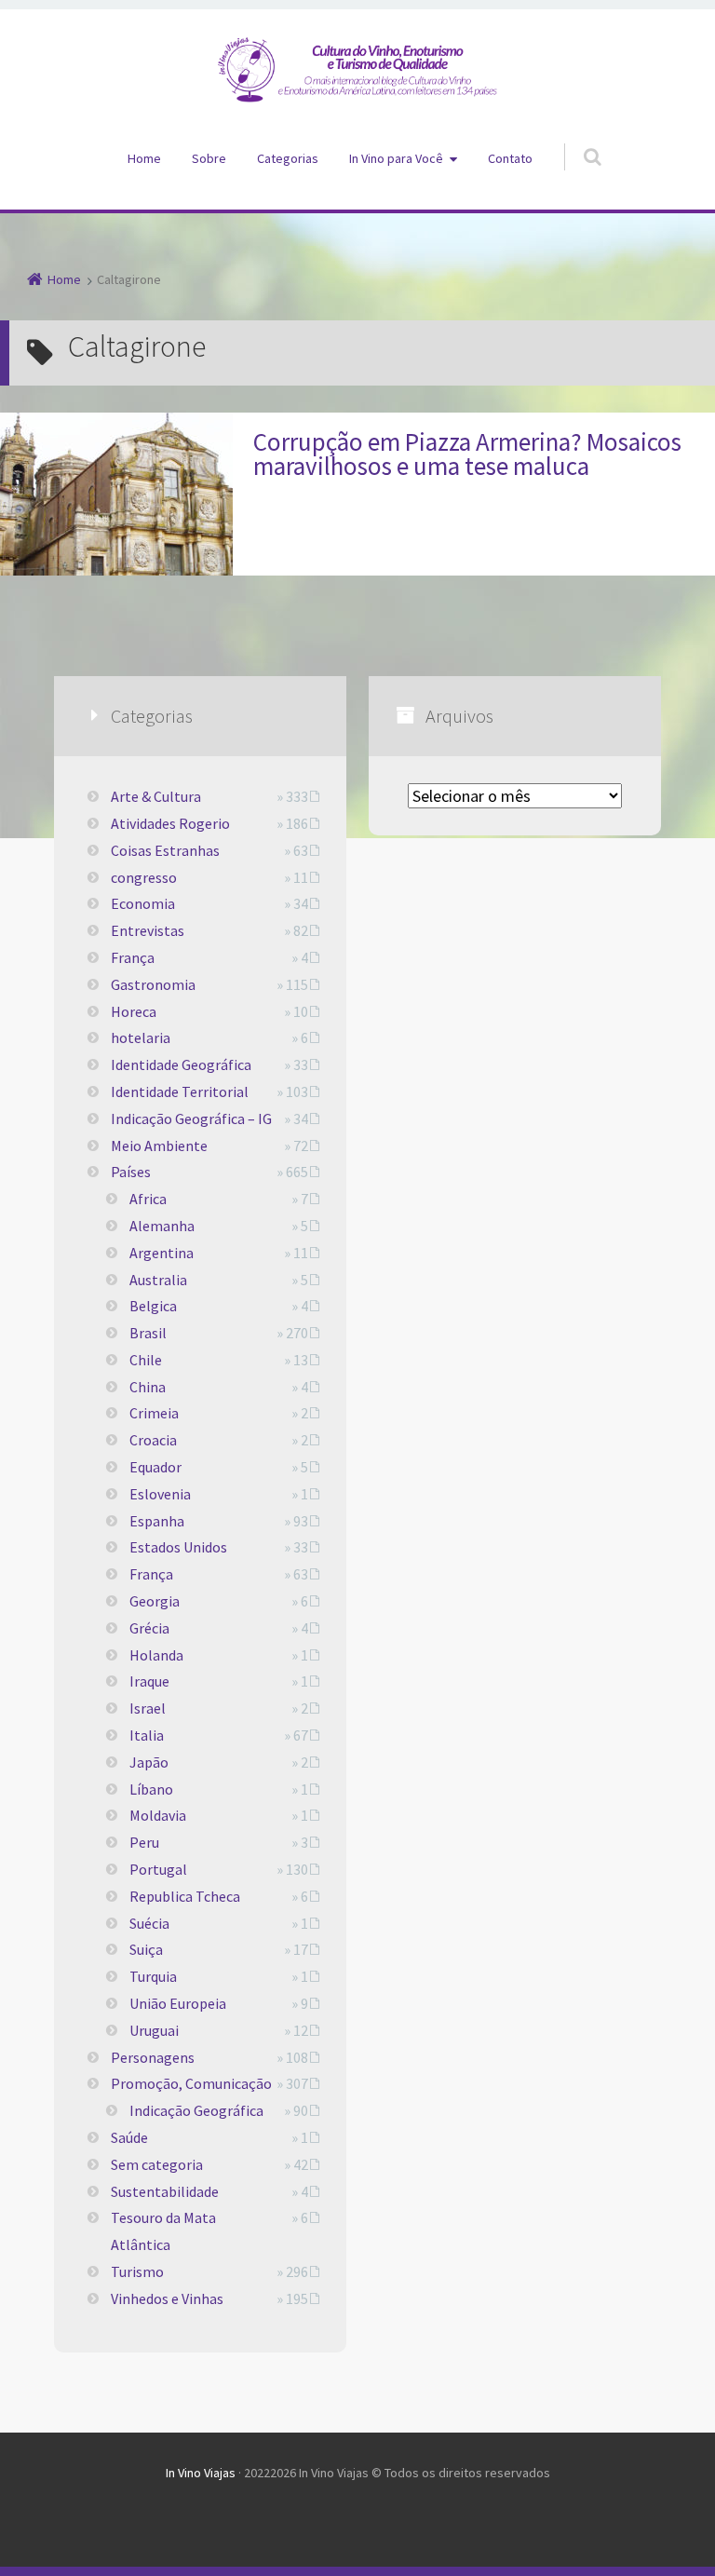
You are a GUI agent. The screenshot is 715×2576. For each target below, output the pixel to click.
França (133, 957)
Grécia (149, 1628)
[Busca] (575, 138)
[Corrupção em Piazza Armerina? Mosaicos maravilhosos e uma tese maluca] (116, 494)
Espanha (157, 1521)
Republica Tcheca (185, 1896)
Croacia (153, 1440)
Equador (155, 1467)
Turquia (153, 1976)
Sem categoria (157, 2164)
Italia (147, 1735)
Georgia (155, 1601)
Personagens (153, 2057)
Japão (149, 1762)
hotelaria (141, 1037)
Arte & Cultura (156, 796)
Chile (146, 1360)
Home (144, 158)
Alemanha (162, 1226)
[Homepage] (357, 70)
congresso (144, 877)
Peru (144, 1842)
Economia (143, 903)
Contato (510, 158)
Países (131, 1172)
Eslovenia (160, 1494)
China (148, 1387)
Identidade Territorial (180, 1091)
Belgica (153, 1306)
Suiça (146, 1949)
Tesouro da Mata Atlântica (163, 2231)
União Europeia (178, 2003)
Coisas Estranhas (165, 850)
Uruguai (154, 2030)
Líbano (151, 1789)
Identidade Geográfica (181, 1064)
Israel (148, 1708)
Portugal (158, 1869)
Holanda (156, 1655)
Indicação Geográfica (196, 2110)
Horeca (134, 1011)
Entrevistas (148, 930)
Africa (148, 1199)
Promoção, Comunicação (191, 2083)
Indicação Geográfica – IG (191, 1119)
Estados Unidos (178, 1547)
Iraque (149, 1681)
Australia (158, 1280)
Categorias (288, 158)
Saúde (129, 2137)
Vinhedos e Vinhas (167, 2298)
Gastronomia (153, 984)
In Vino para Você (396, 158)
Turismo (137, 2271)
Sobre (209, 158)
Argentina (162, 1253)
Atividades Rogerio (170, 823)
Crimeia (154, 1413)
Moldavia (158, 1815)
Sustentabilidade (165, 2191)
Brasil (148, 1333)
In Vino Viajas (201, 2473)
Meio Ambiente (159, 1146)
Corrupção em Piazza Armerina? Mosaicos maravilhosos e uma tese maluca (467, 454)
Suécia (149, 1923)
